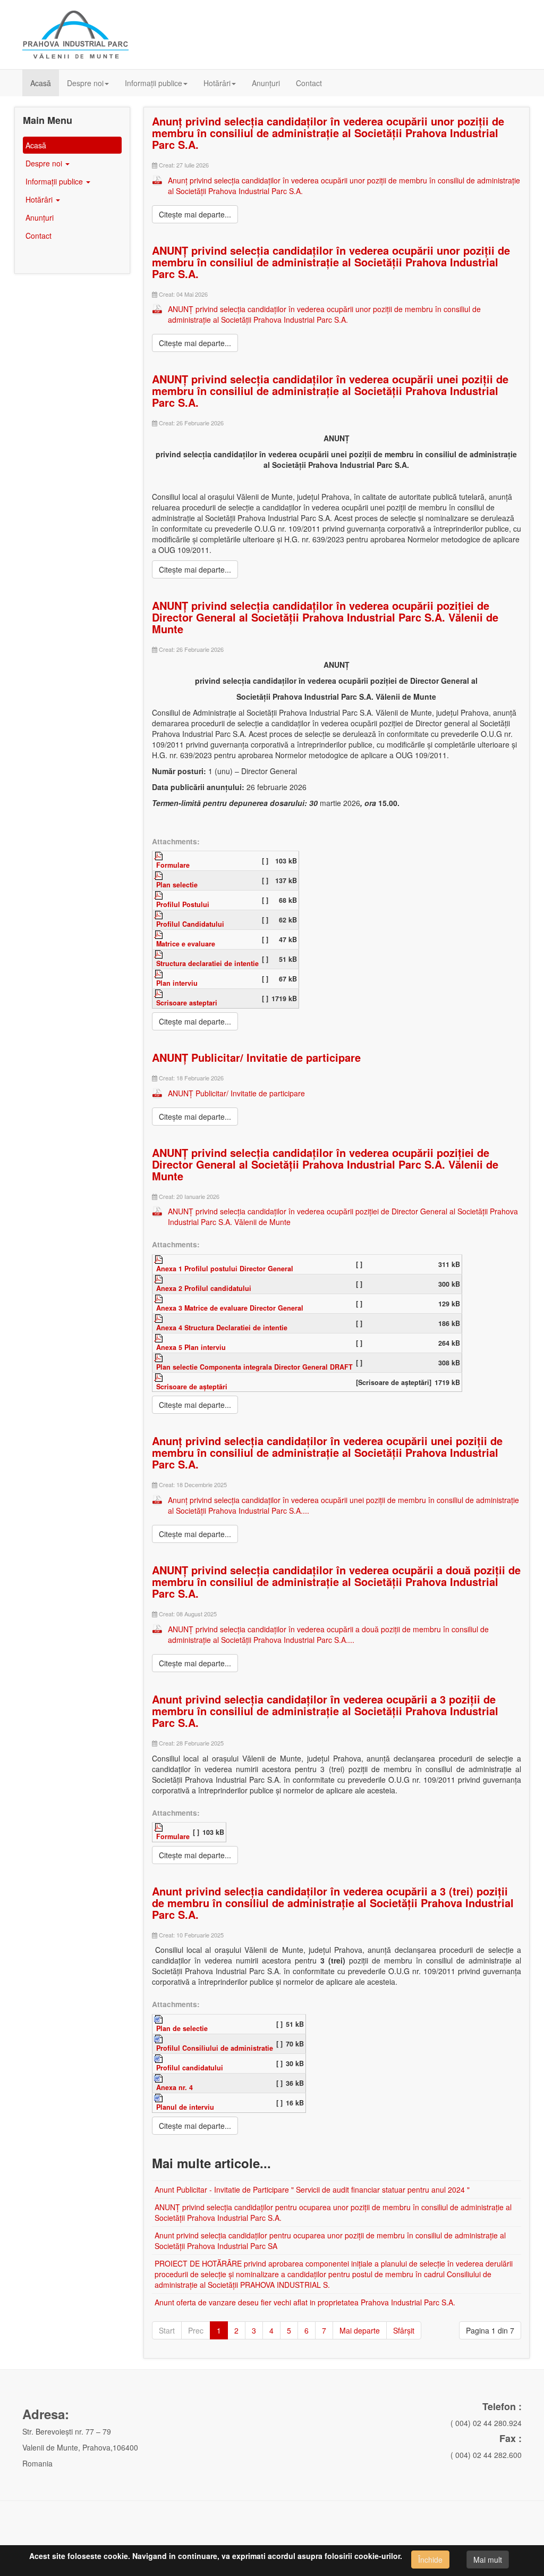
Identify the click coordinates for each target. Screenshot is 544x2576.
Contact (309, 83)
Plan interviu (177, 983)
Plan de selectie (182, 2028)
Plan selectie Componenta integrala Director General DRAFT (254, 1367)
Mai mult (488, 2560)
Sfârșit (404, 2330)
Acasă (41, 83)
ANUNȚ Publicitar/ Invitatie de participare (256, 1057)
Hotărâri (217, 83)
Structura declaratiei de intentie (207, 963)
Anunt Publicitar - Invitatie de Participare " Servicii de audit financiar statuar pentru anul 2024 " (312, 2189)
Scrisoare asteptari (187, 1003)
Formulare (173, 865)
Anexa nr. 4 (175, 2087)
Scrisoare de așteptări (192, 1387)
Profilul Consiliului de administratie (215, 2048)
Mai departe (360, 2330)
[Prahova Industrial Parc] (75, 35)
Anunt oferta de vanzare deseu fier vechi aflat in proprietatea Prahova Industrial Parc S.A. (305, 2302)
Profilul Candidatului (190, 924)
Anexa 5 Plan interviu (191, 1347)
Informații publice (154, 83)
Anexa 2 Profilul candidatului (204, 1288)
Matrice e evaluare (186, 944)
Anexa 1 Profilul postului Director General (225, 1269)
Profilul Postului (183, 904)
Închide (430, 2560)
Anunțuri (266, 83)
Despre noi (85, 83)
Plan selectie (177, 885)
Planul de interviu (185, 2107)
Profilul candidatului (190, 2068)
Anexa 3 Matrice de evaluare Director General (230, 1308)
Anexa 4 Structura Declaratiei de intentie (222, 1328)
